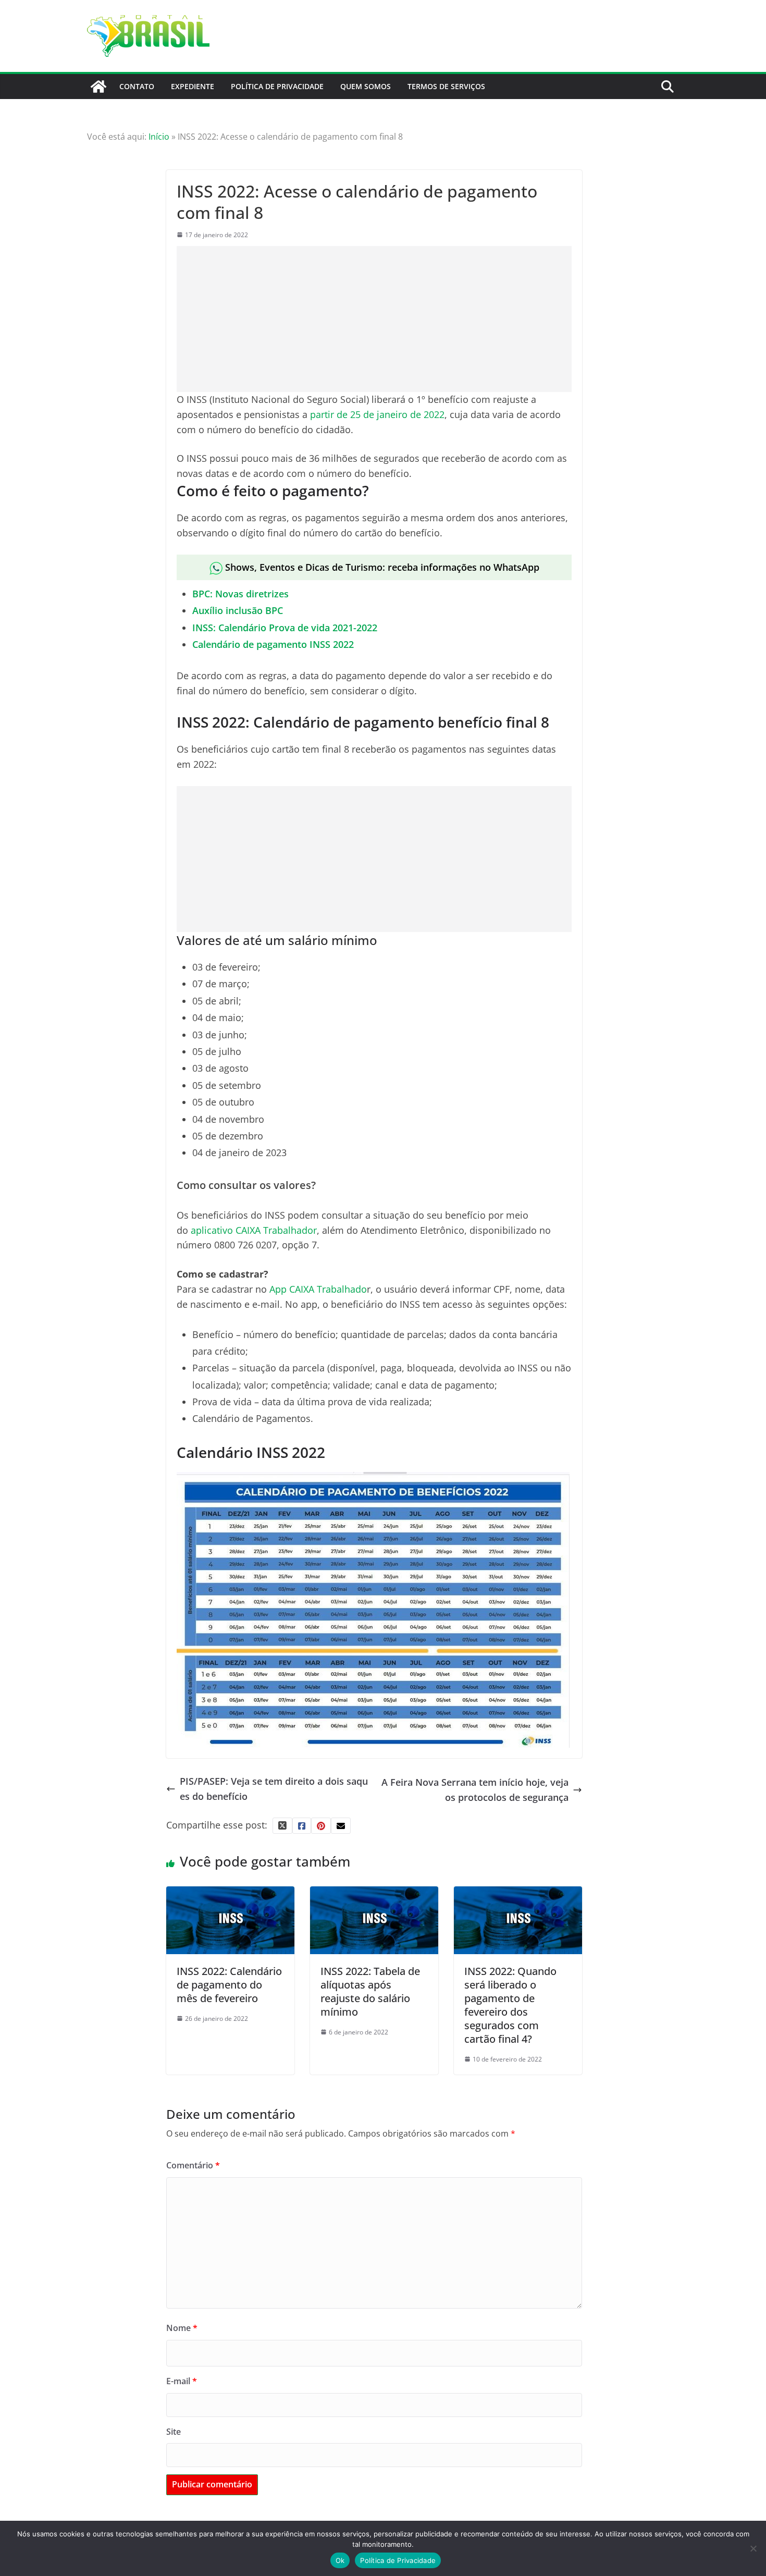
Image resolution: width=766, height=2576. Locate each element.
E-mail (182, 2381)
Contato (137, 86)
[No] (753, 2548)
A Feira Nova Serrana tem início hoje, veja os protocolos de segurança (475, 1790)
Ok (340, 2560)
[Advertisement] (374, 319)
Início (159, 137)
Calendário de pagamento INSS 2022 (273, 644)
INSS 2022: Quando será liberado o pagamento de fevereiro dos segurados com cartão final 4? (510, 2005)
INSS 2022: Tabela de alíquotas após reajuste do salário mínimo (370, 1991)
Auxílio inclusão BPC (238, 610)
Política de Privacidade (277, 86)
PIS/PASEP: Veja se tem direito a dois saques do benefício (274, 1789)
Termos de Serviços (446, 86)
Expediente (193, 86)
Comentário (193, 2165)
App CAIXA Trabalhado (318, 1289)
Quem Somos (366, 86)
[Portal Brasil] (98, 87)
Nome (182, 2328)
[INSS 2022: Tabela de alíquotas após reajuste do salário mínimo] (374, 1894)
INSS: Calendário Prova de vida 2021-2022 (285, 628)
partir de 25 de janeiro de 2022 (377, 414)
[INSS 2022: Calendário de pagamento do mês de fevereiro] (230, 1894)
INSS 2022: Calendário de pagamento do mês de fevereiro (229, 1985)
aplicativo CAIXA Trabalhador (254, 1230)
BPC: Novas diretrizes (240, 594)
